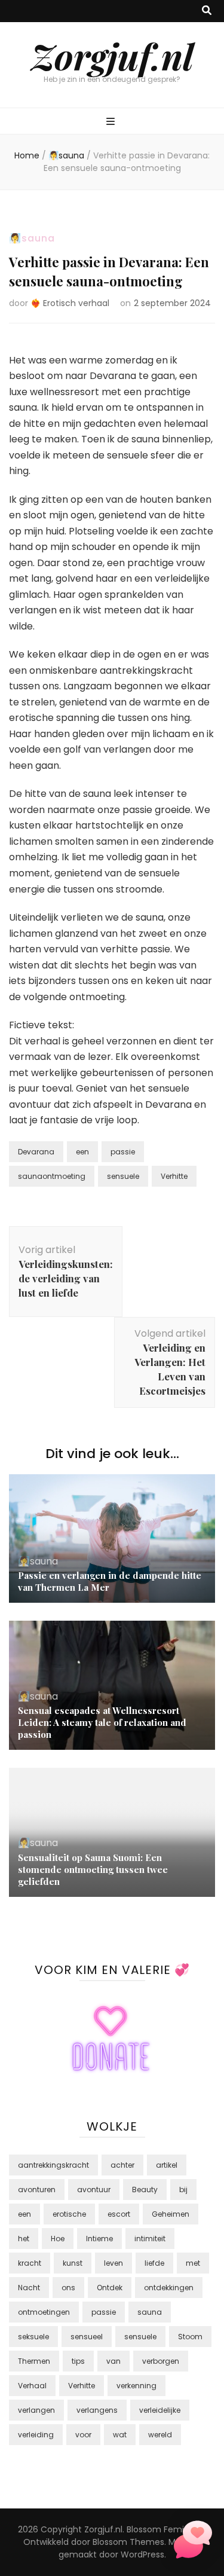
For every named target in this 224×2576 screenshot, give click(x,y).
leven (113, 2263)
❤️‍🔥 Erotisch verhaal (70, 303)
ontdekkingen (169, 2288)
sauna (150, 2312)
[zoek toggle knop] (207, 11)
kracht (30, 2263)
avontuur (94, 2190)
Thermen (34, 2361)
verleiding (36, 2435)
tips (78, 2361)
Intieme (99, 2239)
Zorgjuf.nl (112, 56)
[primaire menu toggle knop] (112, 122)
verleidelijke (160, 2410)
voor (83, 2435)
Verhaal (32, 2386)
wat (120, 2435)
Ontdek (110, 2288)
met (193, 2263)
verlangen (36, 2410)
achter (122, 2165)
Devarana (36, 1152)
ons (68, 2288)
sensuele (123, 1176)
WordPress (142, 2554)
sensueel (87, 2337)
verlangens (97, 2410)
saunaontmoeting (52, 1176)
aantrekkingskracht (53, 2165)
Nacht (29, 2288)
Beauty (145, 2190)
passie (123, 1152)
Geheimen (171, 2214)
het (24, 2239)
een (82, 1152)
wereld (160, 2435)
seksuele (33, 2337)
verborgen (161, 2361)
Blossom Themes (128, 2542)
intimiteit (150, 2239)
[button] (193, 2542)
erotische (69, 2214)
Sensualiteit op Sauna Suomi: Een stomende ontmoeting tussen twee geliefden (93, 1869)
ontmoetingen (44, 2312)
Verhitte (174, 1176)
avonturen (37, 2190)
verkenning (136, 2386)
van (113, 2361)
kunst (73, 2263)
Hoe (58, 2239)
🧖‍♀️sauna (32, 238)
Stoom (190, 2337)
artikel (167, 2165)
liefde (154, 2263)
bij (183, 2190)
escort (119, 2214)
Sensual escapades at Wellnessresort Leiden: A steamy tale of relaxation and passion (102, 1722)
